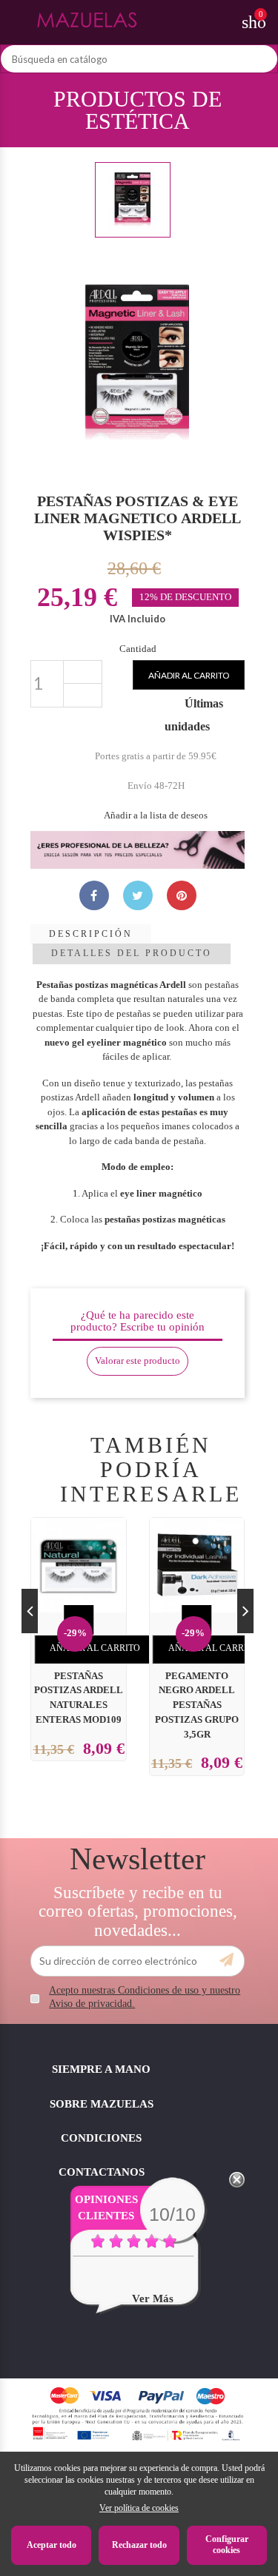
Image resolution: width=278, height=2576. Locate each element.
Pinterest (182, 895)
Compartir (94, 895)
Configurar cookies (227, 2545)
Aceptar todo (52, 2545)
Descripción (91, 934)
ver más (153, 2298)
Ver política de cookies (139, 2508)
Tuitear (138, 895)
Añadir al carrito (189, 675)
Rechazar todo (139, 2545)
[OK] (226, 1960)
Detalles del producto (132, 953)
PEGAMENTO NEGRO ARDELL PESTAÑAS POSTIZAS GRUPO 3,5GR (197, 1705)
